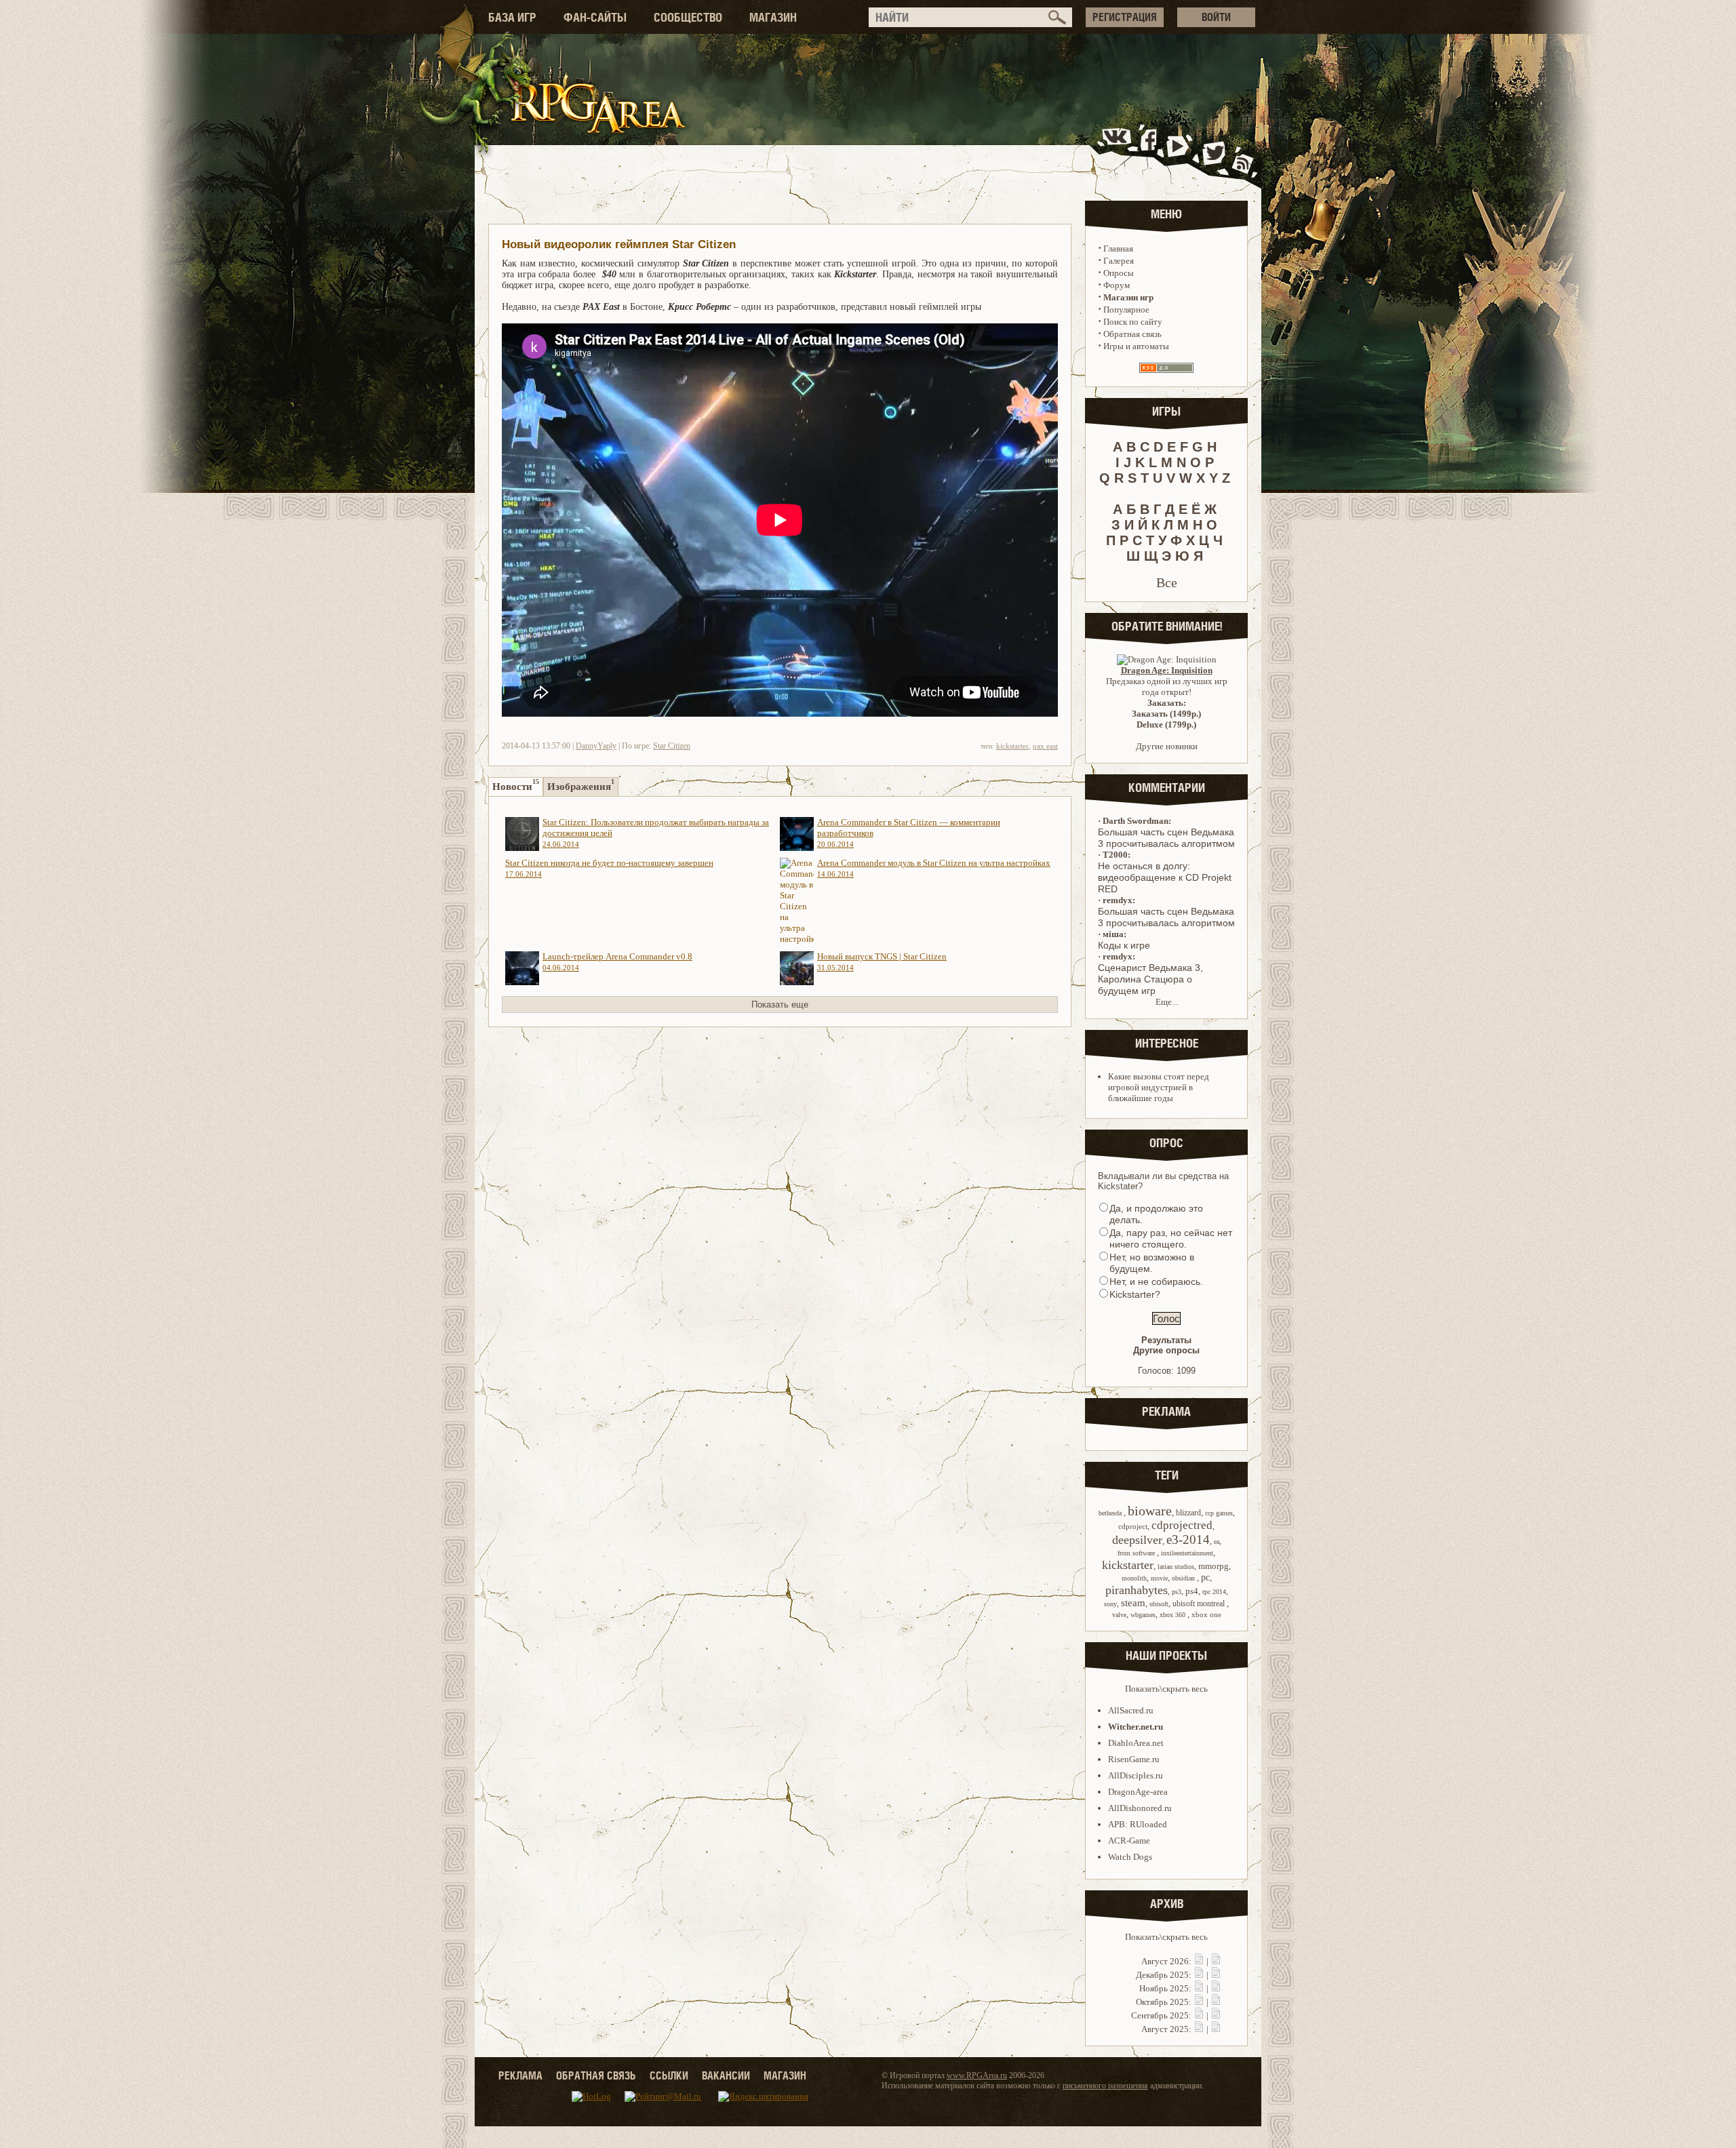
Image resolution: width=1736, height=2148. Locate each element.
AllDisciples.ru (1136, 1775)
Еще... (1167, 1002)
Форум (1117, 285)
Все (1167, 582)
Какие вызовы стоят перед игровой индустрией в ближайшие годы (1159, 1087)
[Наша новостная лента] (1243, 152)
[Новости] (1199, 1961)
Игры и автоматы (1136, 346)
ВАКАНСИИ (726, 2075)
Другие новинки (1167, 746)
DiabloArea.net (1136, 1743)
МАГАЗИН (773, 17)
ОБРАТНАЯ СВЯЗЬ (596, 2075)
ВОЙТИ (1216, 17)
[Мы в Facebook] (1151, 152)
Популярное (1126, 310)
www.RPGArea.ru (977, 2075)
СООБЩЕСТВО (688, 17)
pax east (1045, 746)
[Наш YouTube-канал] (1179, 152)
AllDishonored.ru (1140, 1808)
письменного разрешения (1105, 2086)
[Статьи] (1216, 1961)
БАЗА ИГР (512, 17)
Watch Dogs (1130, 1857)
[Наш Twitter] (1211, 152)
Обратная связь (1132, 334)
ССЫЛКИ (669, 2075)
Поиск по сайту (1133, 322)
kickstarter (1012, 746)
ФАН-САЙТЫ (595, 17)
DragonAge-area (1138, 1792)
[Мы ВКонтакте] (1118, 152)
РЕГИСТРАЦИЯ (1125, 17)
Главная (1118, 248)
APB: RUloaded (1138, 1824)
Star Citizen (672, 746)
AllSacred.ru (1131, 1710)
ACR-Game (1129, 1841)
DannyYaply (596, 746)
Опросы (1119, 273)
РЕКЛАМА (520, 2075)
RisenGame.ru (1134, 1759)
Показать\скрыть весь (1166, 1689)
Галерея (1119, 261)
